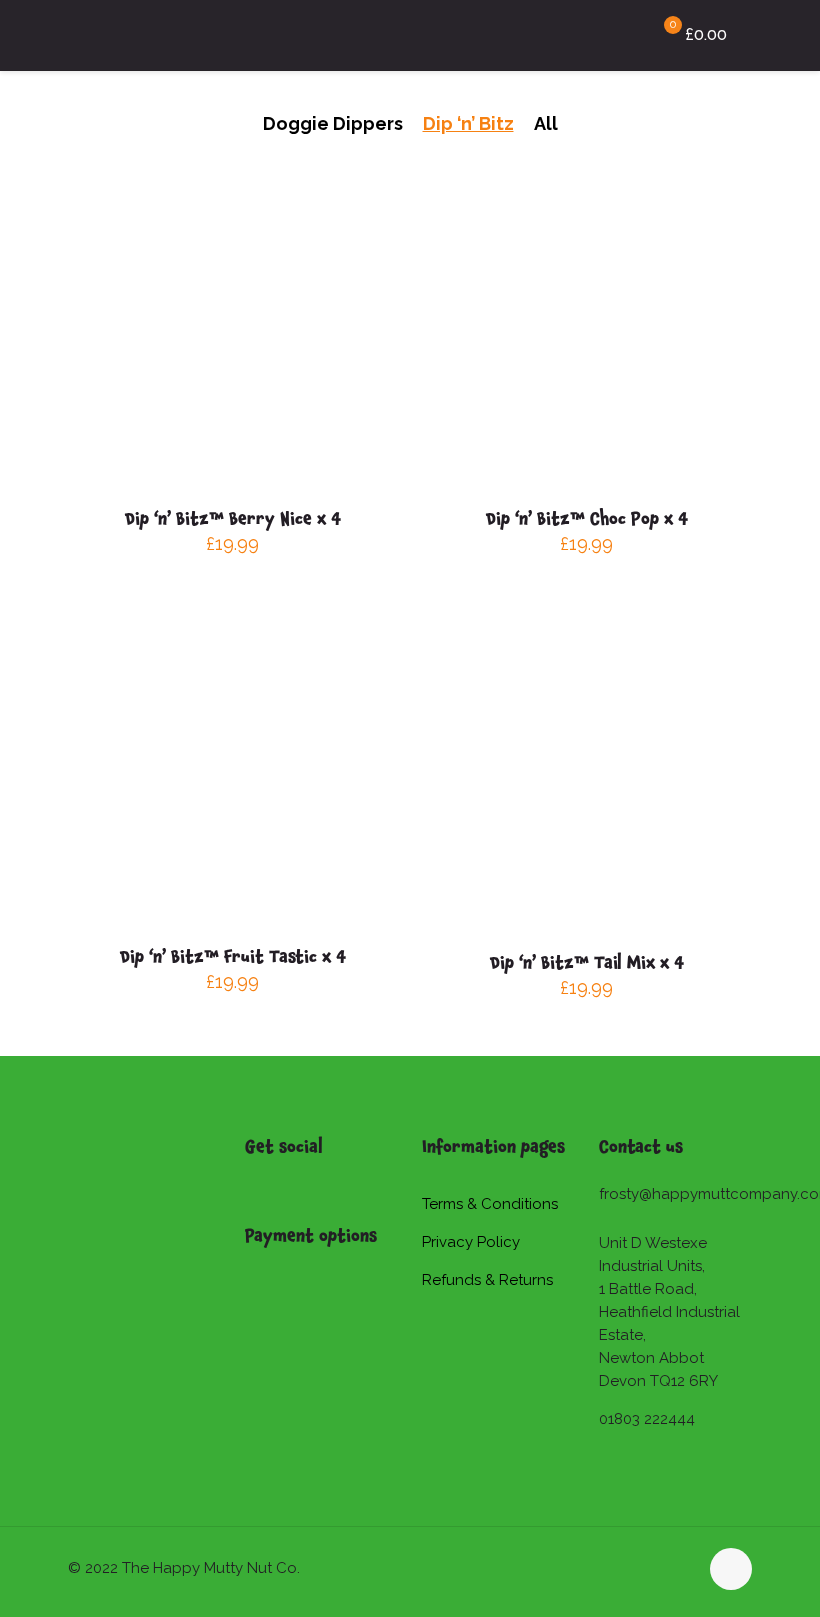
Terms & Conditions (490, 1204)
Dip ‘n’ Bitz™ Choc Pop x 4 (587, 518)
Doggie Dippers (333, 123)
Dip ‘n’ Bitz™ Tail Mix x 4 (587, 962)
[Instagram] (271, 1183)
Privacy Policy (471, 1242)
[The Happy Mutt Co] (132, 35)
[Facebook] (252, 1183)
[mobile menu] (594, 35)
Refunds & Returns (487, 1280)
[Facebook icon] (661, 1568)
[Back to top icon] (731, 1569)
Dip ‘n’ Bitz (468, 123)
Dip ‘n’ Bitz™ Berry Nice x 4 (233, 518)
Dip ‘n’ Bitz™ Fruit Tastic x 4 (233, 956)
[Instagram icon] (682, 1568)
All (546, 123)
